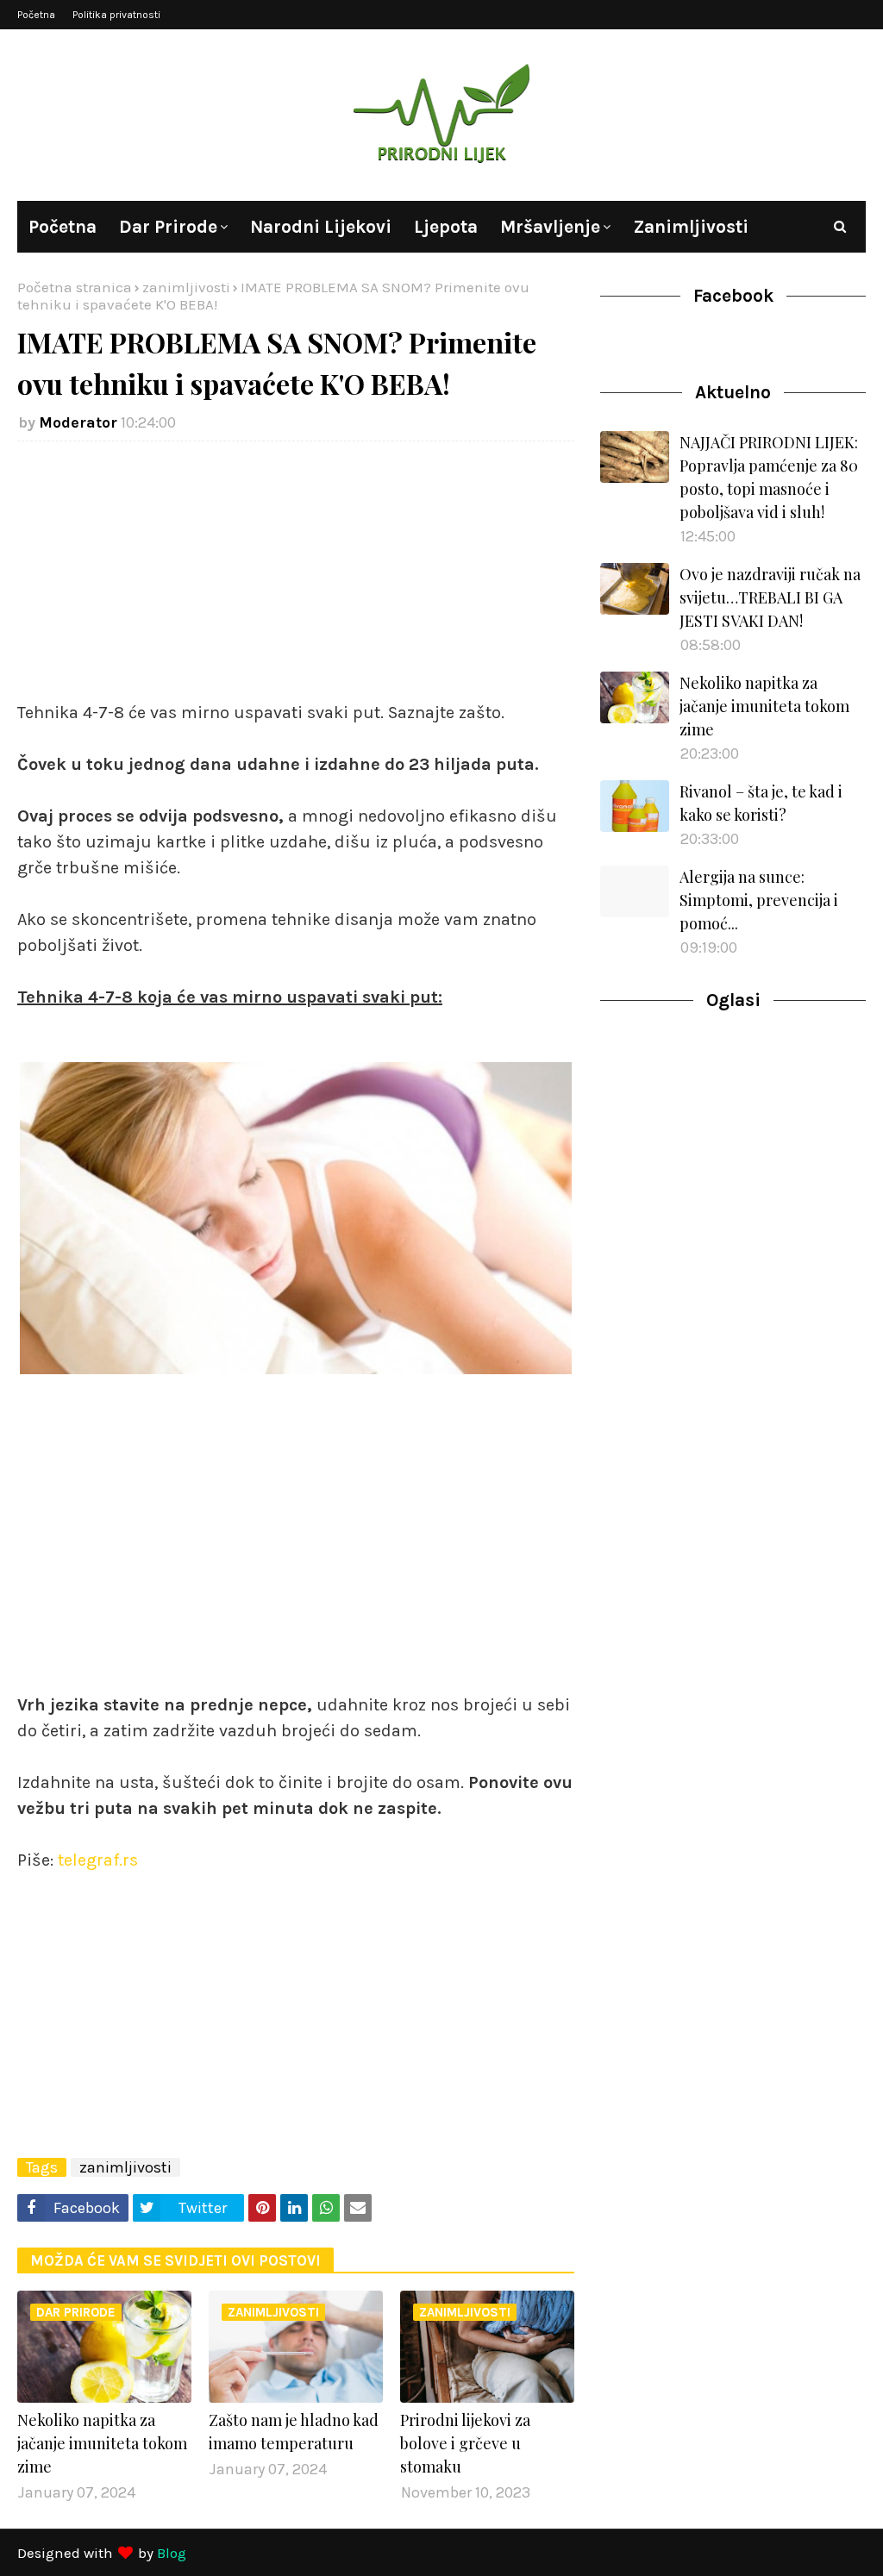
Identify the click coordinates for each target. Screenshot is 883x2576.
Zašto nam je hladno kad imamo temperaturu (294, 2432)
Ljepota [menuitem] (446, 227)
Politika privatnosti (116, 15)
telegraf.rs (98, 1860)
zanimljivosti (186, 287)
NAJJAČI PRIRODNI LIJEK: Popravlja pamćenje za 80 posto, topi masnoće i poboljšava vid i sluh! (769, 477)
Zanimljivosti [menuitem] (691, 227)
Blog (172, 2553)
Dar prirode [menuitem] (168, 227)
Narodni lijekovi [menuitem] (321, 227)
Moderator (78, 422)
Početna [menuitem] (63, 227)
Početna (36, 15)
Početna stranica (75, 287)
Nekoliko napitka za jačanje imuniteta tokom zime (102, 2443)
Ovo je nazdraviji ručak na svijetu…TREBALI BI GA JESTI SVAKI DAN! (770, 597)
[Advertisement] (296, 579)
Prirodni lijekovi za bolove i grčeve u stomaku (465, 2443)
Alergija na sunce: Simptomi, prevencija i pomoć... (759, 900)
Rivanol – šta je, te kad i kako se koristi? (761, 803)
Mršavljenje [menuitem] (550, 227)
